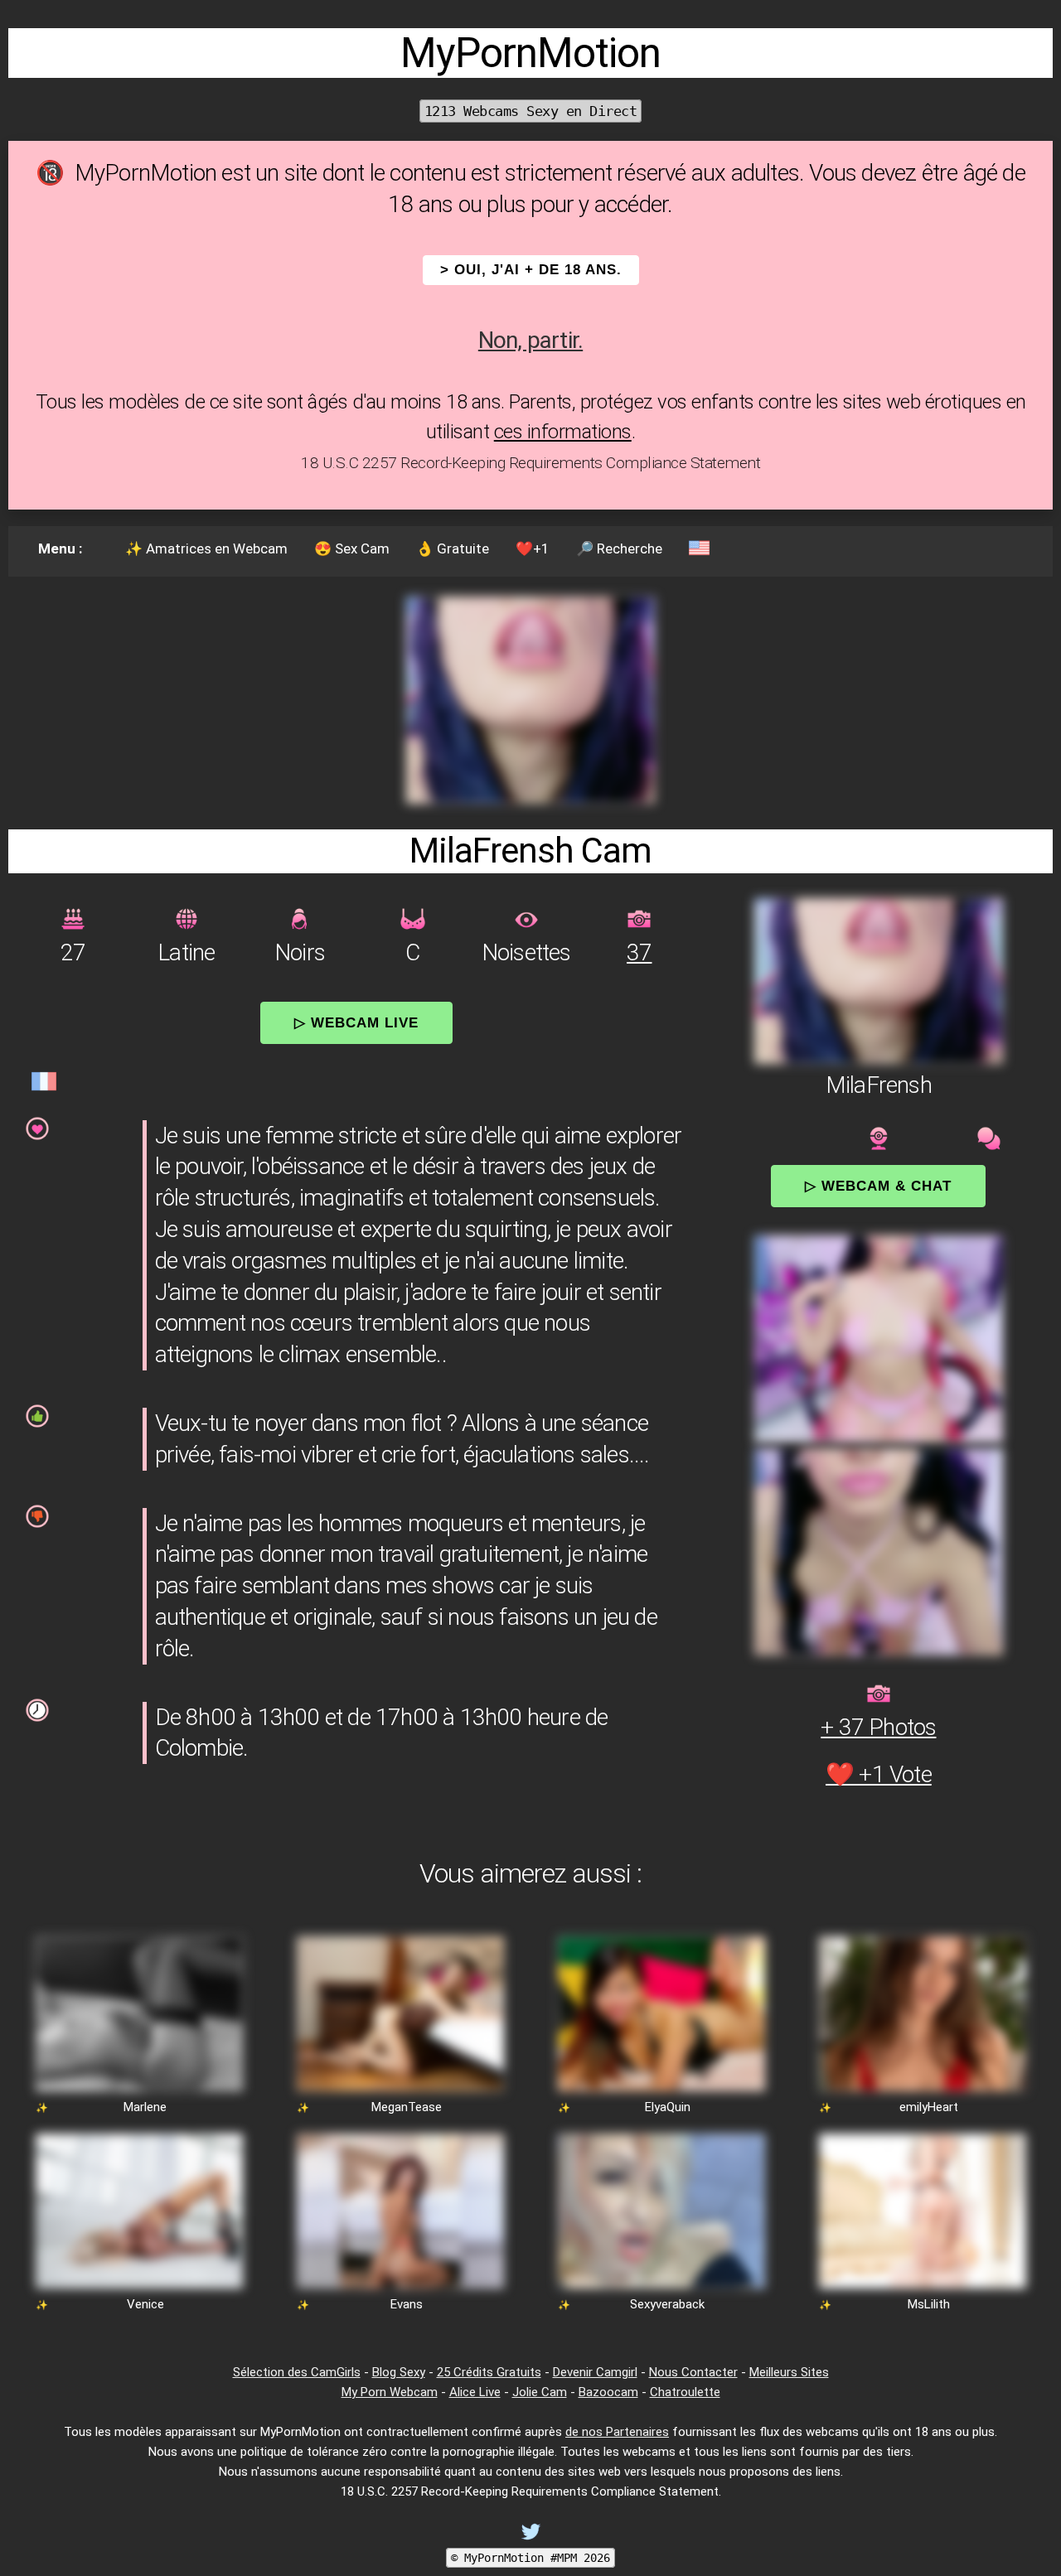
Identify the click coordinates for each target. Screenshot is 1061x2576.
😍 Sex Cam (352, 549)
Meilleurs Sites (789, 2372)
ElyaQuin (668, 2107)
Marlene (145, 2107)
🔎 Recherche (619, 549)
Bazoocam (608, 2392)
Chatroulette (685, 2392)
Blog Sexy (399, 2372)
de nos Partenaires (617, 2432)
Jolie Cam (540, 2392)
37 (639, 952)
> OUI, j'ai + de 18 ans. (531, 270)
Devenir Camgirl (595, 2372)
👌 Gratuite (453, 549)
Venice (145, 2304)
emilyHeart (929, 2107)
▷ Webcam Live (356, 1022)
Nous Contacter (693, 2372)
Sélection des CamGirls (297, 2372)
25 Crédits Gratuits (489, 2372)
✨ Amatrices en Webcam (206, 549)
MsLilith (929, 2304)
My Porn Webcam (390, 2392)
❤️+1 (533, 549)
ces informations (563, 432)
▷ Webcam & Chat (878, 1186)
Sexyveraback (667, 2304)
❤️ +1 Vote (879, 1774)
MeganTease (407, 2107)
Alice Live (475, 2392)
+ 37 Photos (878, 1727)
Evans (407, 2304)
